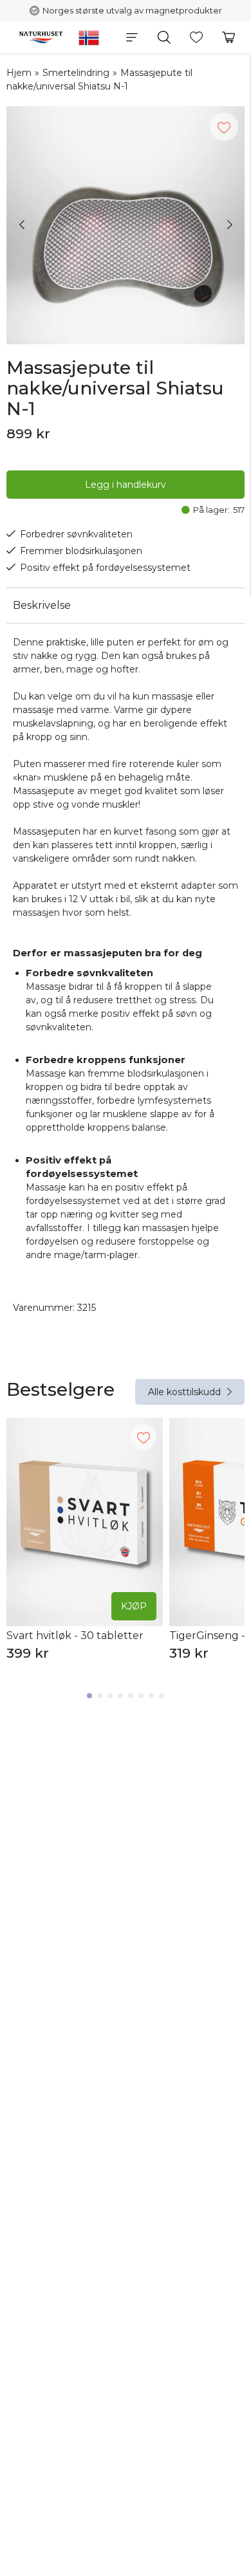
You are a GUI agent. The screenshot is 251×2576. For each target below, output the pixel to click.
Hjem (19, 73)
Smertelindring (76, 73)
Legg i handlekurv (126, 485)
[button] (132, 37)
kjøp (134, 1606)
